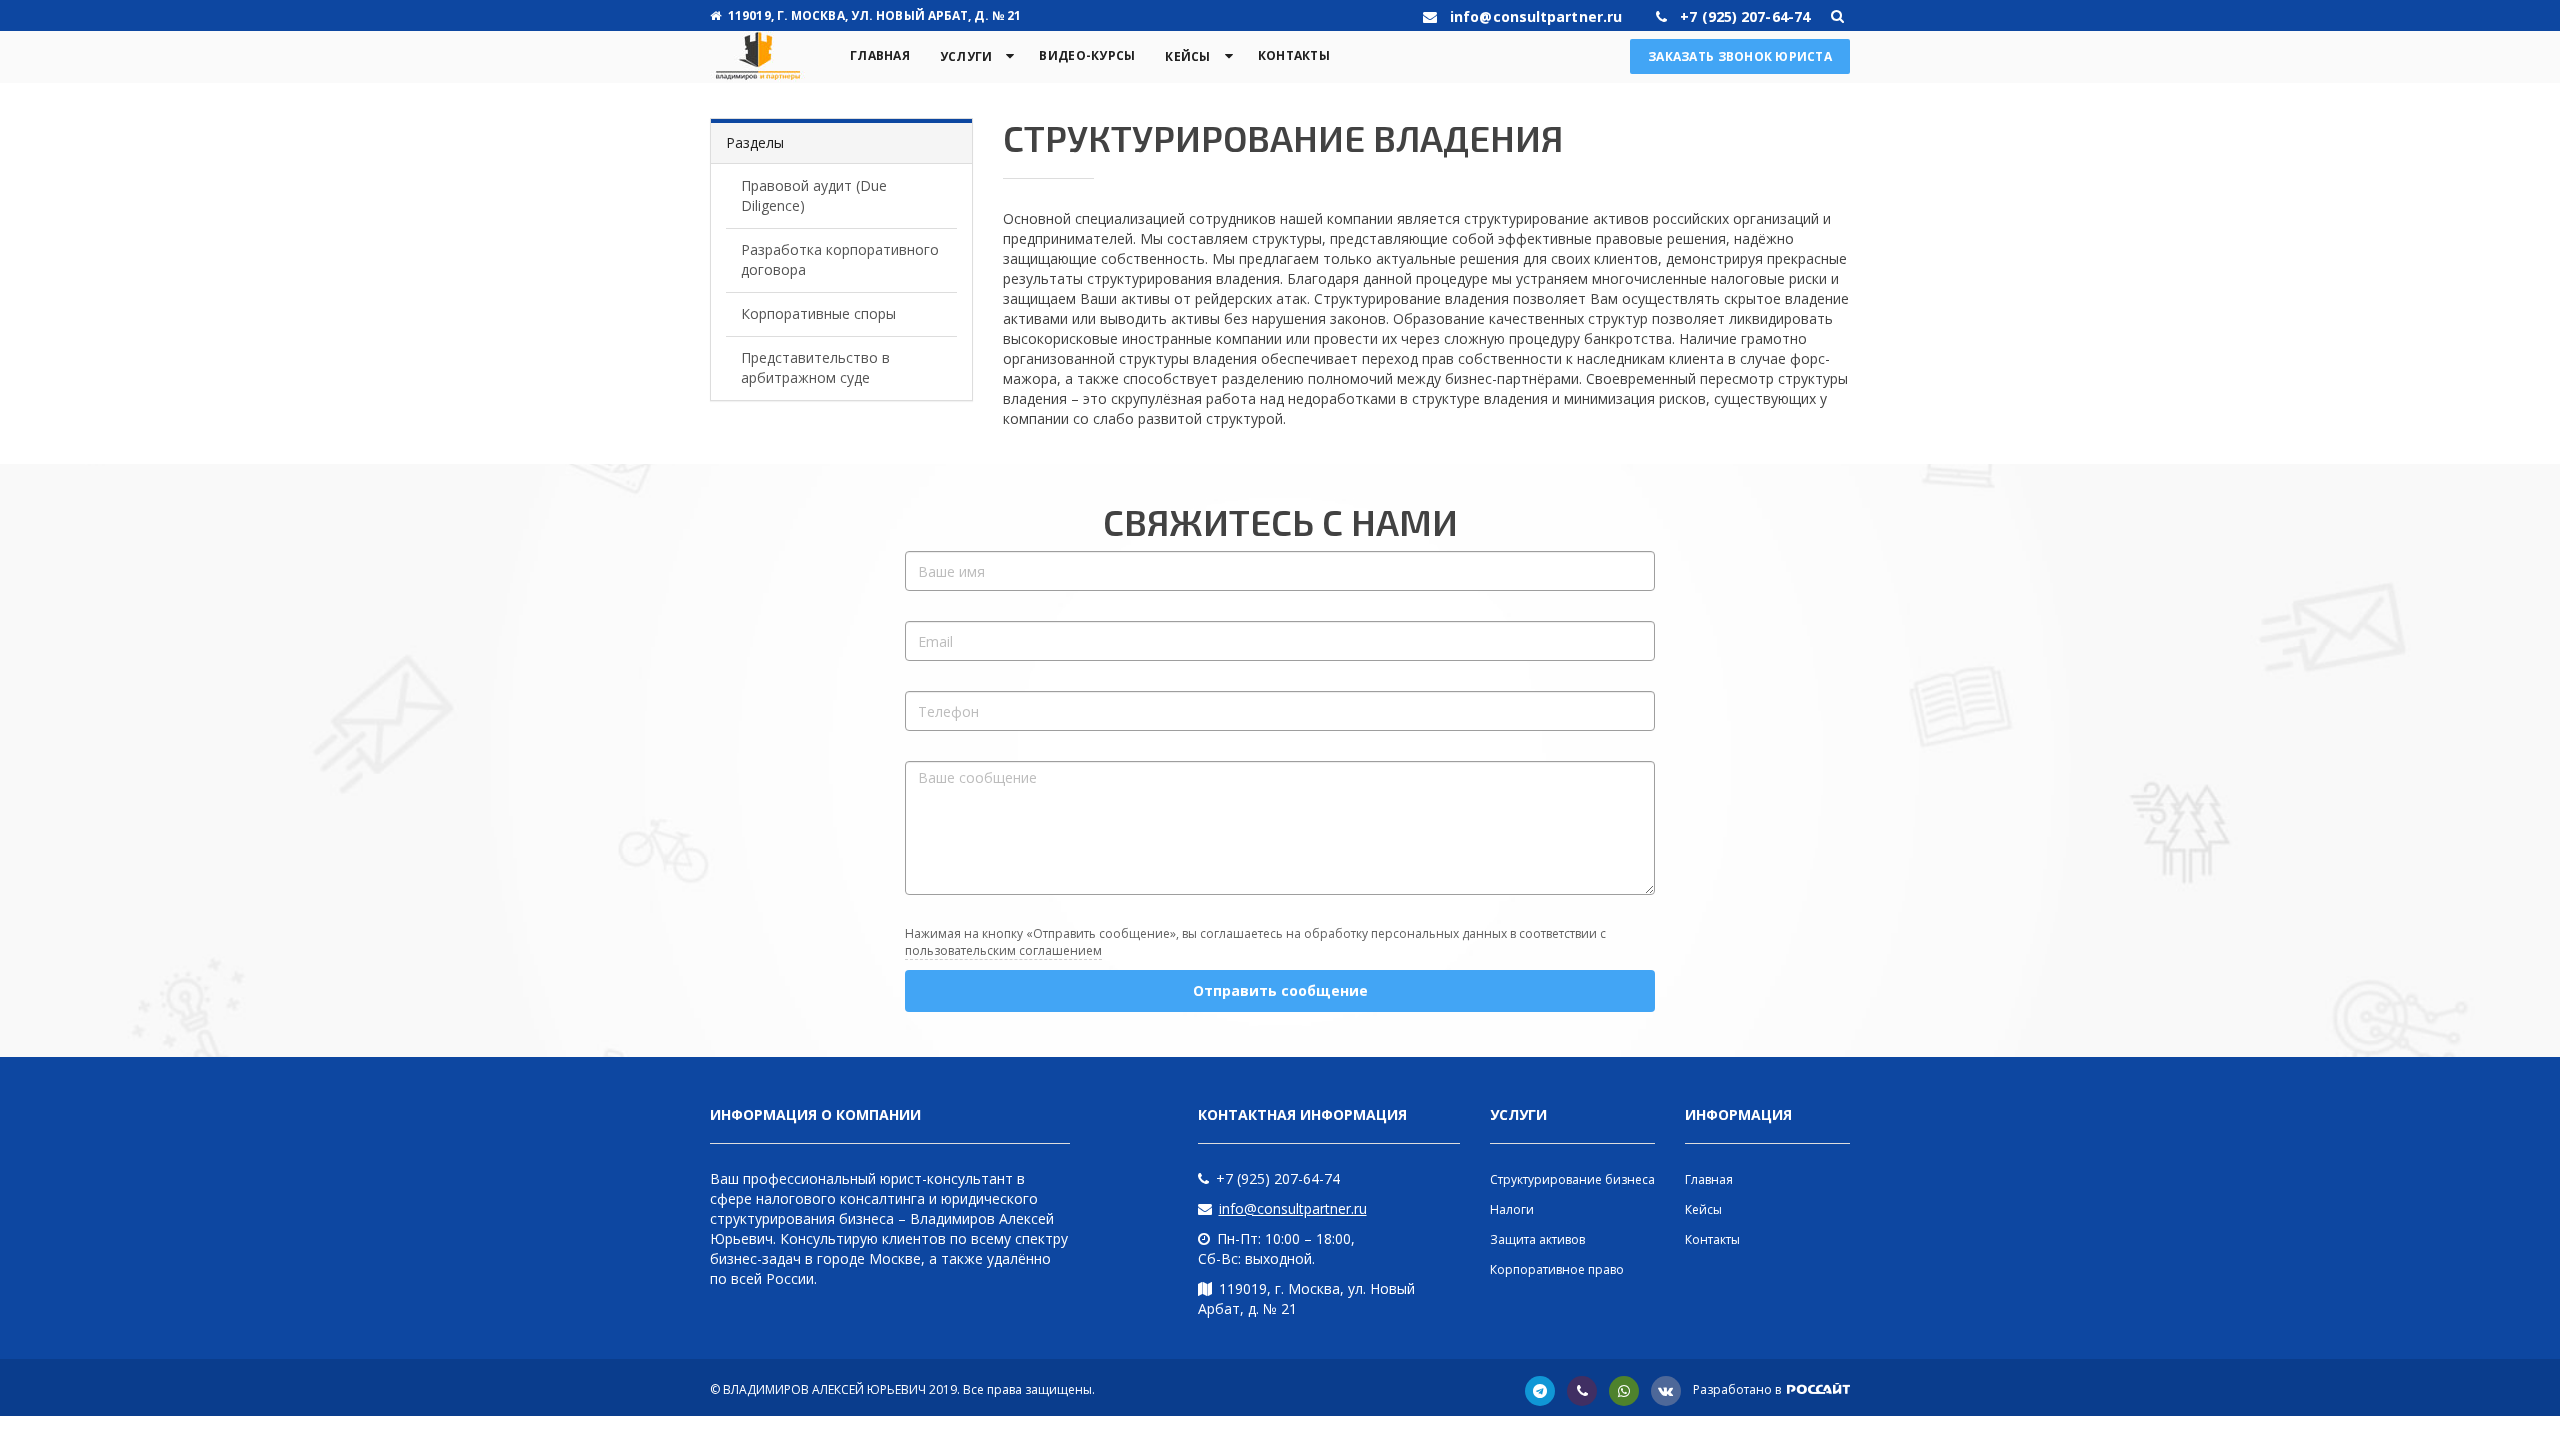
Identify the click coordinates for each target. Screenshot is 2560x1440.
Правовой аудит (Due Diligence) (814, 195)
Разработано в (1738, 1389)
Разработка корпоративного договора (840, 259)
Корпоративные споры (818, 313)
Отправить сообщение (1280, 990)
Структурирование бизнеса (1572, 1179)
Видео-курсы (1087, 55)
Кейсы (1187, 56)
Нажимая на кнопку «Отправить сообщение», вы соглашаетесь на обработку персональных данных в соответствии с (1255, 942)
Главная (880, 55)
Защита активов (1537, 1239)
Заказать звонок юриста (1740, 56)
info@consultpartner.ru (1293, 1208)
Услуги (966, 56)
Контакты (1294, 55)
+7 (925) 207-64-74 (1278, 1178)
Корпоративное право (1557, 1269)
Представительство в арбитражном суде (815, 367)
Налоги (1512, 1209)
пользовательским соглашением (1003, 950)
